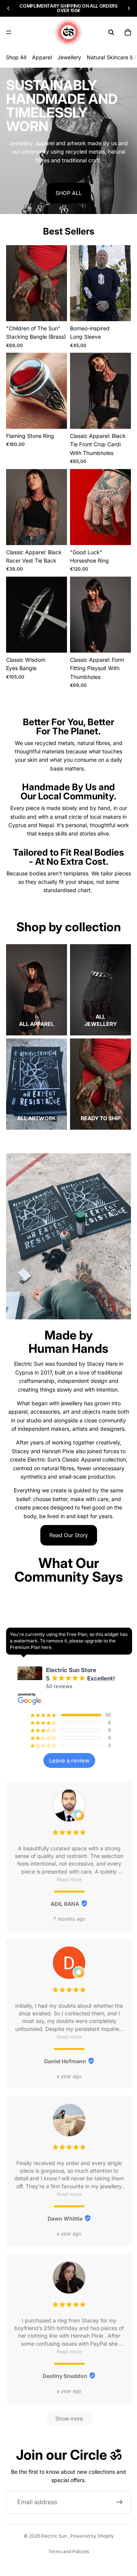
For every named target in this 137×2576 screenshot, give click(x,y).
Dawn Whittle (65, 2219)
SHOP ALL (69, 193)
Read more (69, 1879)
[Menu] (9, 32)
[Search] (111, 32)
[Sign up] (119, 2502)
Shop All (16, 57)
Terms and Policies (69, 2551)
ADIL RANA (65, 1904)
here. (47, 1647)
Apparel (42, 57)
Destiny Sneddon (65, 2376)
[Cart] (128, 32)
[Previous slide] (8, 8)
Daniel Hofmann (65, 2061)
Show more (69, 2418)
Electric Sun (55, 2536)
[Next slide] (129, 8)
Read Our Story (69, 1535)
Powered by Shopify (92, 2536)
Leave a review (69, 1760)
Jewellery (69, 57)
